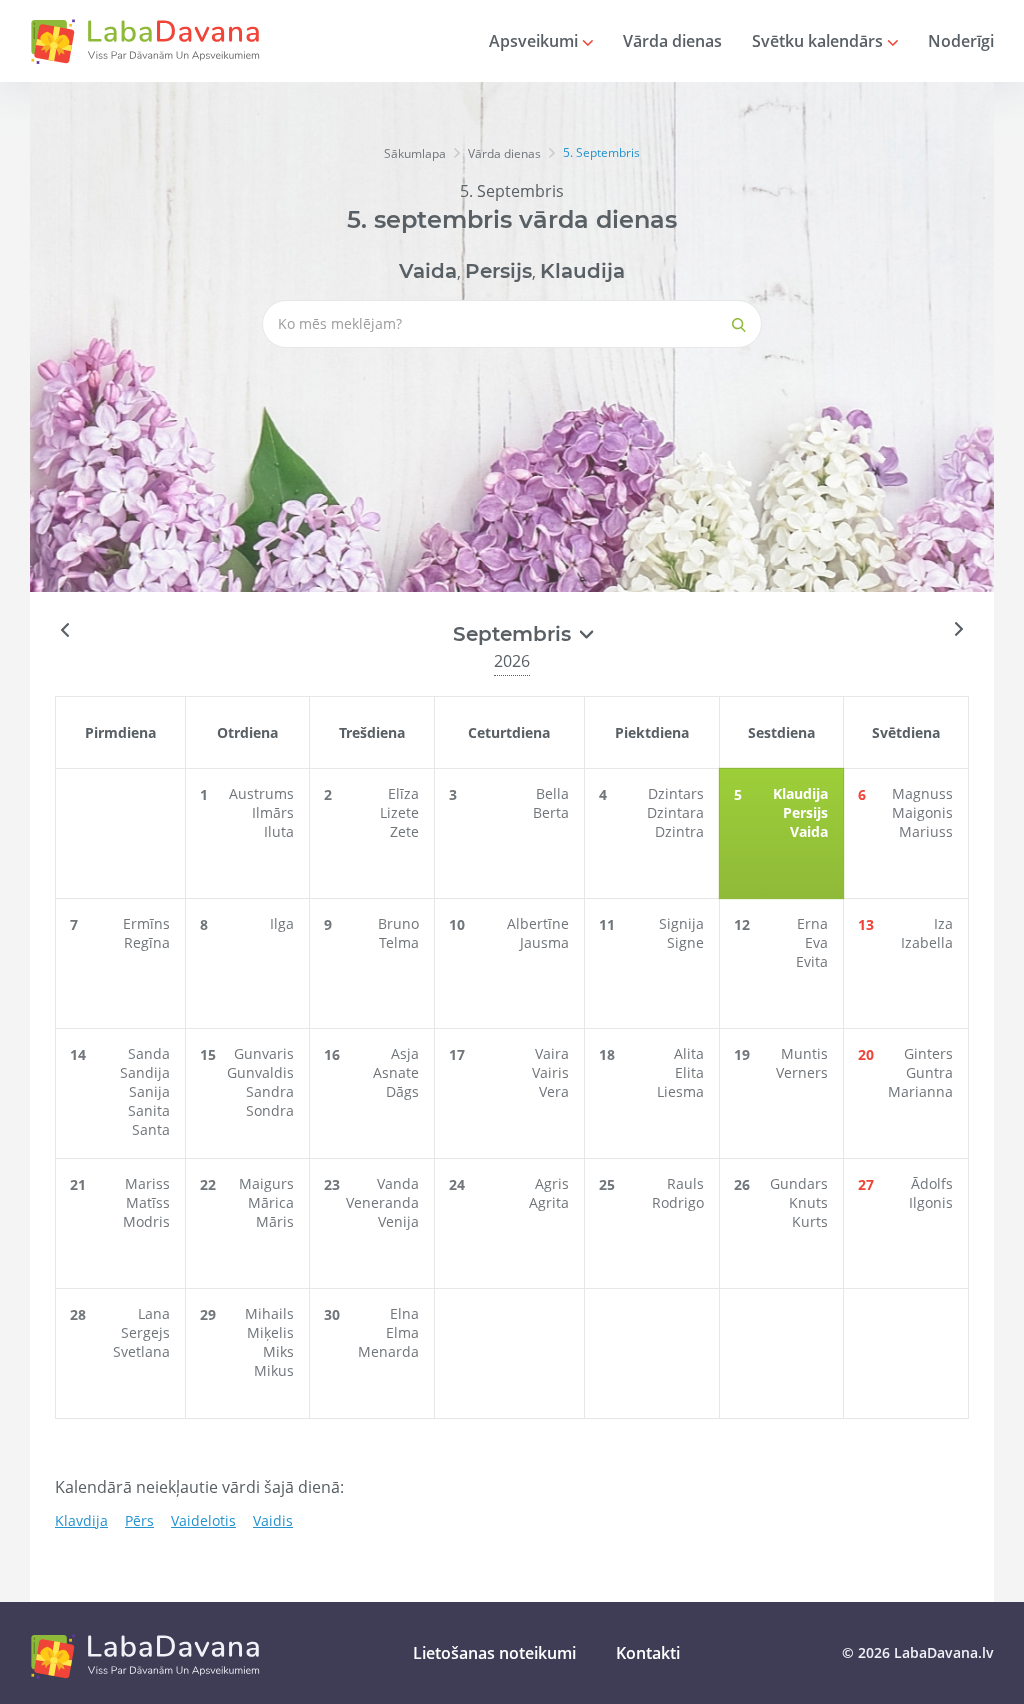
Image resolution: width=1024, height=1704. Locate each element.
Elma (402, 1332)
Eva (816, 942)
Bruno (398, 923)
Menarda (388, 1351)
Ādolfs (932, 1183)
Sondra (270, 1110)
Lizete (399, 812)
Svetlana (141, 1351)
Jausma (544, 942)
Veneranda (382, 1202)
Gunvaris (264, 1053)
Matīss (148, 1202)
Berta (551, 812)
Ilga (282, 923)
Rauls (685, 1183)
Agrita (549, 1202)
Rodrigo (678, 1202)
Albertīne (538, 923)
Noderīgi (961, 41)
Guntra (929, 1072)
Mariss (147, 1183)
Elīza (403, 793)
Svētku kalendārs (819, 41)
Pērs (139, 1520)
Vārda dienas (672, 41)
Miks (278, 1351)
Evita (812, 961)
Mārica (271, 1202)
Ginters (928, 1053)
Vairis (550, 1072)
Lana (154, 1313)
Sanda (149, 1053)
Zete (404, 831)
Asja (405, 1053)
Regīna (147, 942)
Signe (685, 942)
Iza (943, 923)
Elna (404, 1313)
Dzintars (676, 793)
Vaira (552, 1053)
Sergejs (145, 1332)
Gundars (799, 1183)
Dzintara (675, 812)
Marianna (920, 1091)
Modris (146, 1221)
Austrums (261, 793)
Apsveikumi (535, 41)
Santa (151, 1129)
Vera (554, 1091)
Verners (802, 1072)
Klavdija (81, 1520)
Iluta (279, 831)
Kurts (810, 1221)
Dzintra (679, 831)
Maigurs (266, 1183)
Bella (552, 793)
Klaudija (582, 271)
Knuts (808, 1202)
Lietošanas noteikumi (494, 1653)
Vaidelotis (203, 1520)
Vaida (428, 271)
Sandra (270, 1091)
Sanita (149, 1110)
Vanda (398, 1183)
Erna (812, 923)
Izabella (927, 942)
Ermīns (146, 923)
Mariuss (926, 831)
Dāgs (402, 1091)
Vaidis (273, 1520)
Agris (552, 1183)
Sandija (145, 1072)
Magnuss (922, 793)
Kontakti (648, 1653)
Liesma (680, 1091)
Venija (398, 1221)
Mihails (269, 1313)
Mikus (274, 1370)
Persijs (498, 271)
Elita (689, 1072)
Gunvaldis (260, 1072)
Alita (689, 1053)
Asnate (396, 1072)
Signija (681, 923)
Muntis (804, 1053)
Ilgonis (931, 1202)
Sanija (149, 1091)
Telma (399, 942)
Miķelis (270, 1332)
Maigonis (922, 812)
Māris (275, 1221)
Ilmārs (273, 812)
